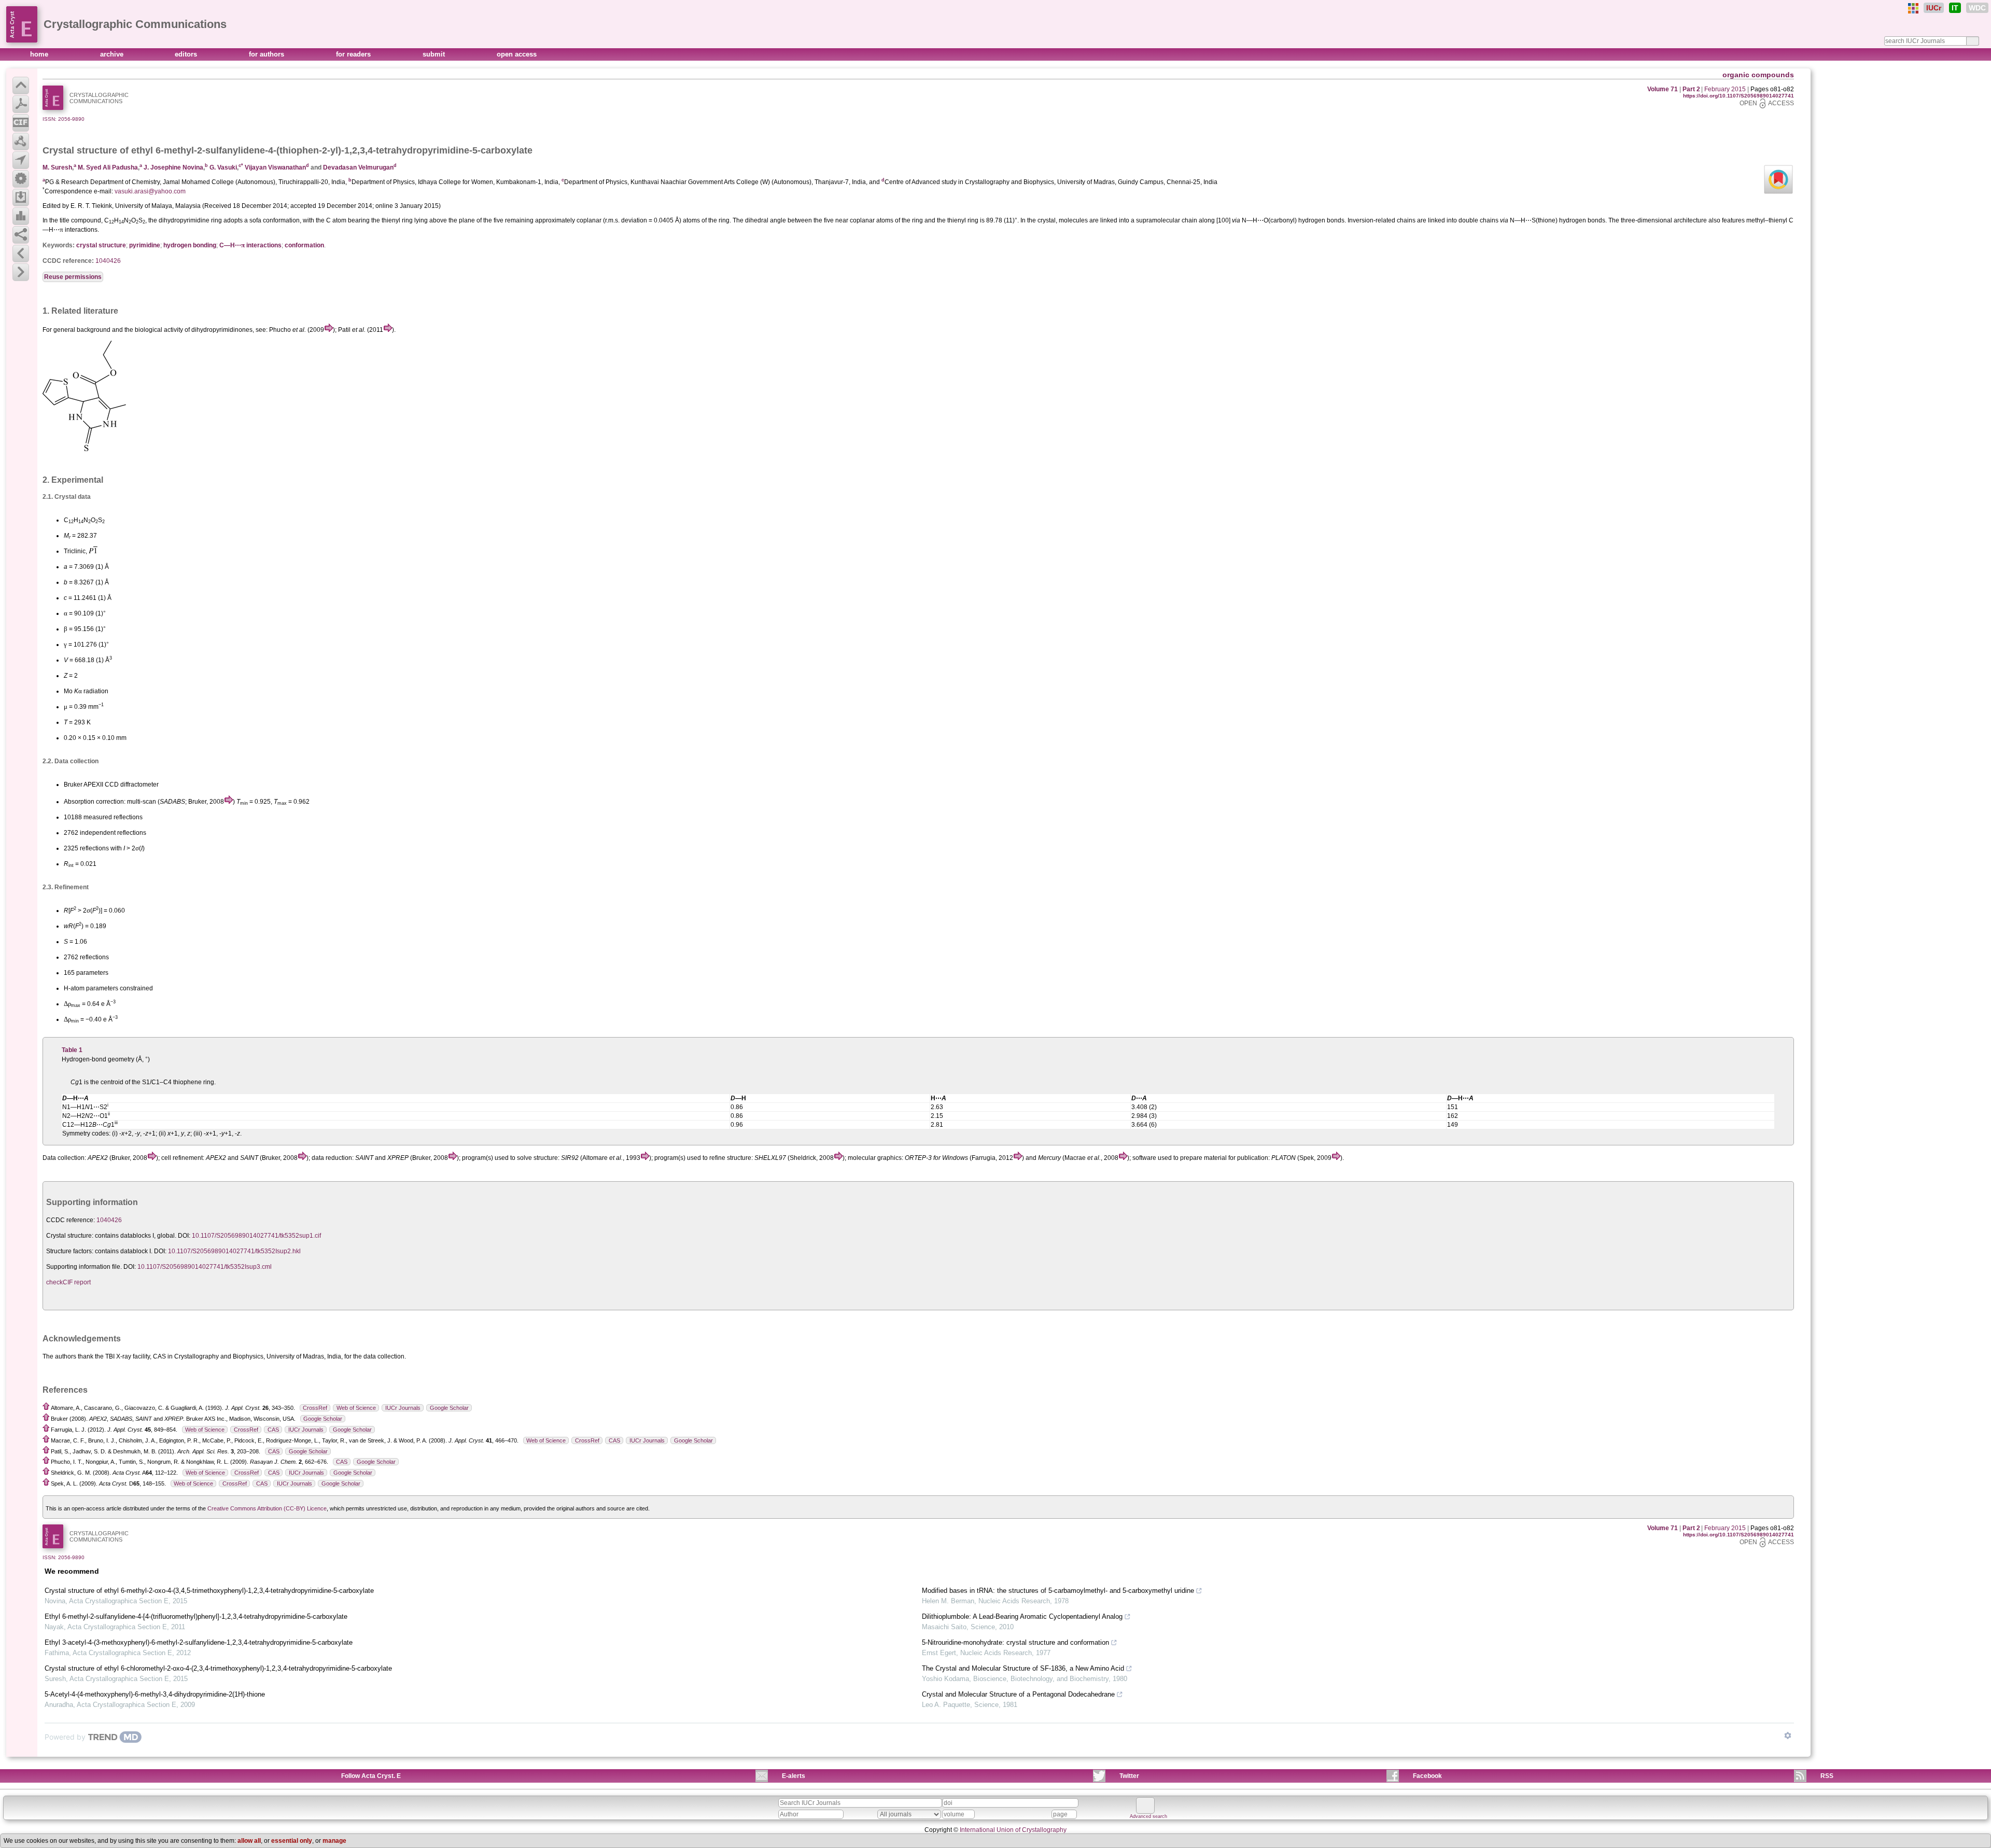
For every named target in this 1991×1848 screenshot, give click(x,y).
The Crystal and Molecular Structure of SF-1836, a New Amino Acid (1023, 1668)
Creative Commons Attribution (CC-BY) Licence (267, 1508)
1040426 (108, 261)
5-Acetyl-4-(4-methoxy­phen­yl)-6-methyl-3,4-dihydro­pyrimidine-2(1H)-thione (155, 1694)
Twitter (1129, 1776)
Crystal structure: (70, 1236)
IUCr (1934, 8)
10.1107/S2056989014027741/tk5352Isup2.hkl (234, 1251)
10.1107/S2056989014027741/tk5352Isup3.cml (205, 1267)
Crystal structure (80, 150)
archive (113, 54)
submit (435, 54)
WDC (1977, 8)
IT (1955, 8)
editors (187, 54)
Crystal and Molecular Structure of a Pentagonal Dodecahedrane (1018, 1694)
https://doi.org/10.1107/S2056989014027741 (1738, 96)
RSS (1827, 1776)
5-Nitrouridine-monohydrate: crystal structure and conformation (1015, 1642)
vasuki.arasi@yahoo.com (150, 191)
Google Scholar (449, 1408)
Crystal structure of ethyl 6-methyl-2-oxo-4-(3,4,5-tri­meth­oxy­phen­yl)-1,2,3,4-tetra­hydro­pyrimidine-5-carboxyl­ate (209, 1591)
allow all (249, 1841)
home (40, 54)
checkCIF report (68, 1282)
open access (517, 54)
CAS (273, 1430)
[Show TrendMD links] (1788, 1735)
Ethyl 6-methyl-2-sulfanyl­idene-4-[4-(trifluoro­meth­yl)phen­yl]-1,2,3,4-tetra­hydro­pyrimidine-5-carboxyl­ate (196, 1616)
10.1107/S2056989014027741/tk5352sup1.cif (256, 1236)
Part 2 (1691, 89)
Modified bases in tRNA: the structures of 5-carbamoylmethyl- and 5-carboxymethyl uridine (1058, 1591)
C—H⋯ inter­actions (250, 245)
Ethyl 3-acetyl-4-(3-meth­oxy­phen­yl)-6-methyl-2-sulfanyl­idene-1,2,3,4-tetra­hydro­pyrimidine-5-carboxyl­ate (199, 1642)
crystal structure (101, 245)
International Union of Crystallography (1013, 1830)
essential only (292, 1841)
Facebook (1427, 1776)
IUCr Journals (403, 1408)
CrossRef (315, 1408)
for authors (268, 54)
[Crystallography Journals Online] (1913, 8)
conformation (304, 245)
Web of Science (356, 1408)
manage (334, 1841)
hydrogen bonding (190, 245)
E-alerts (794, 1776)
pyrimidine (145, 245)
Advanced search (1148, 1816)
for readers (354, 54)
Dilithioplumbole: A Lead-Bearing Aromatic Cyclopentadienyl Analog (1022, 1616)
